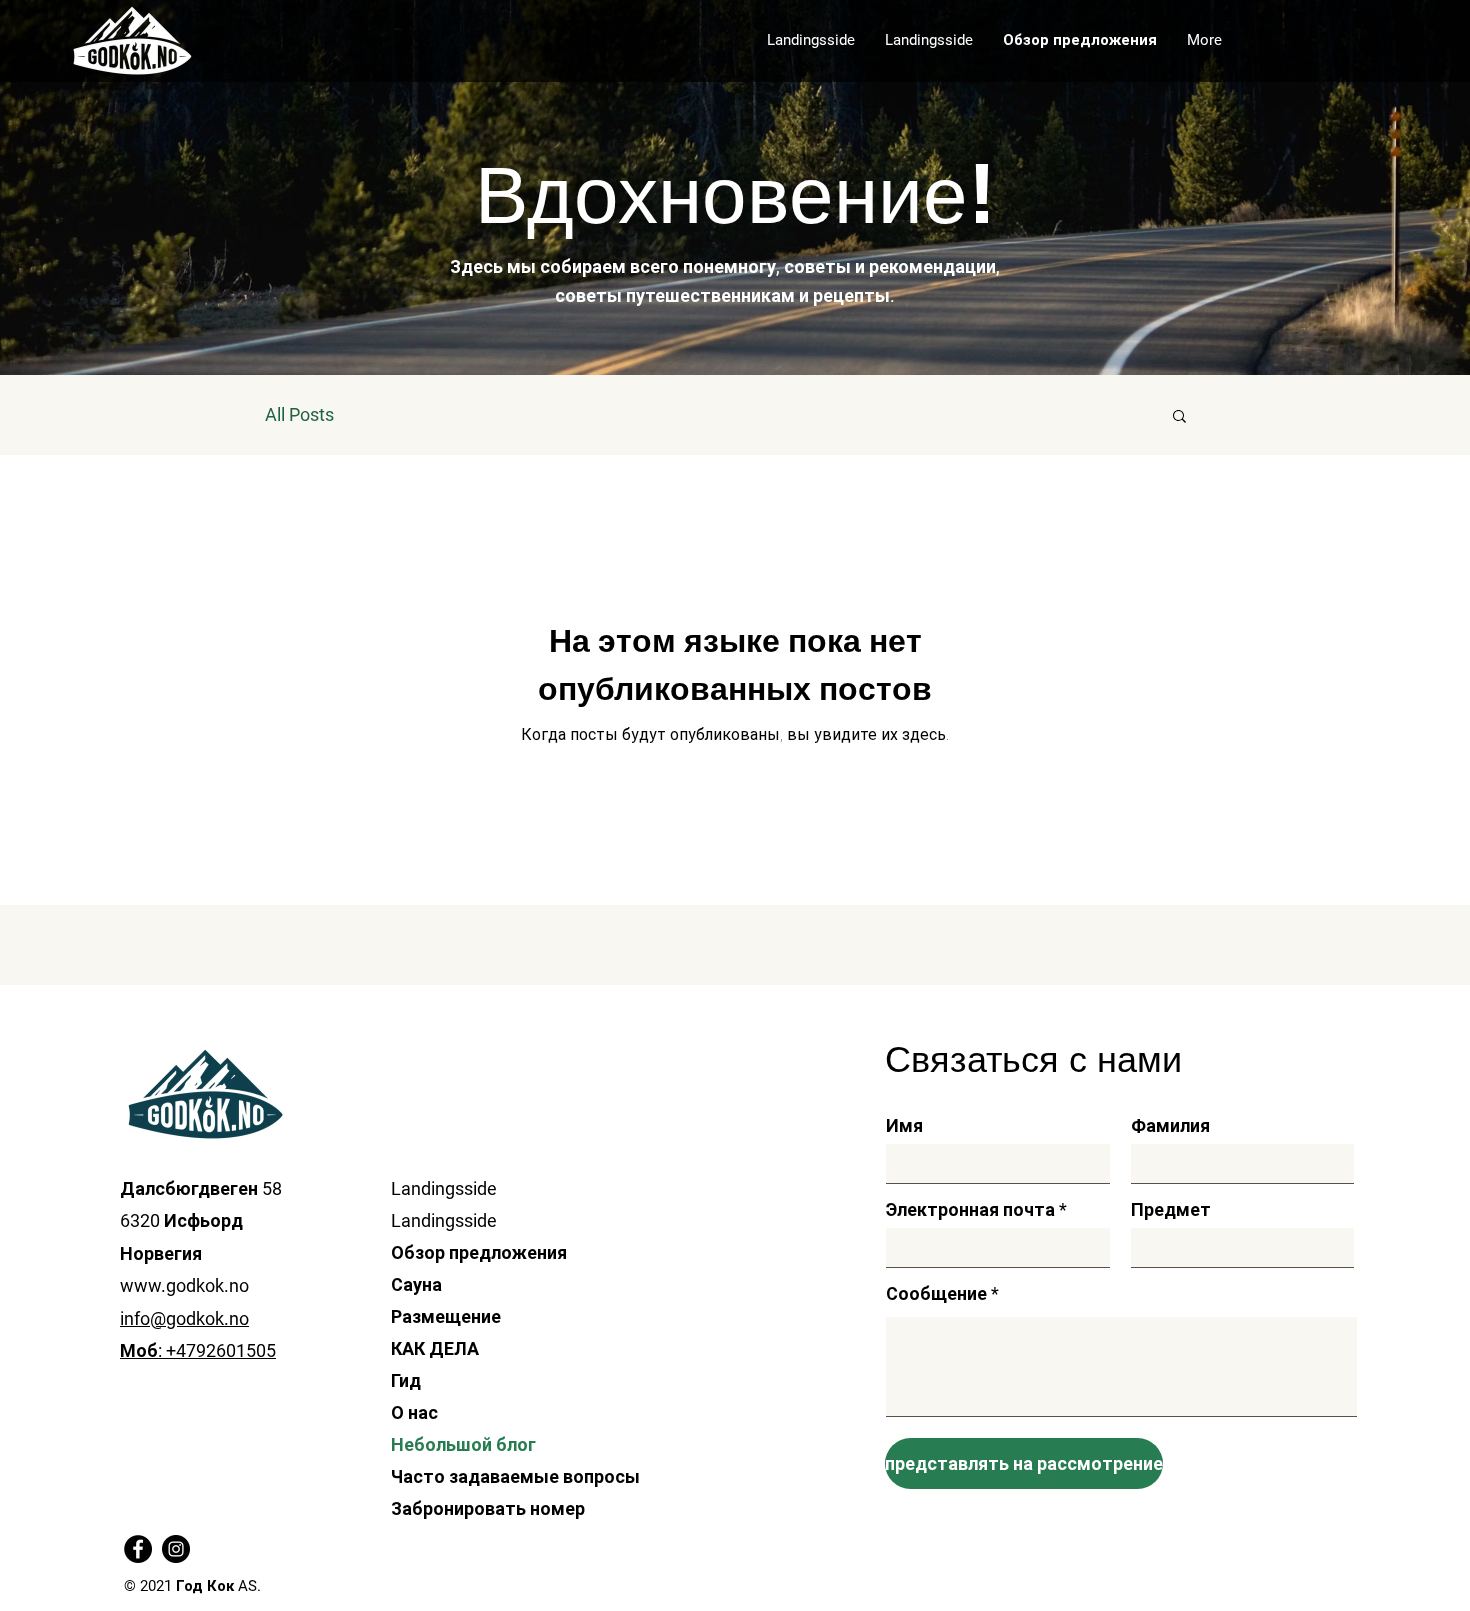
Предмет (1171, 1210)
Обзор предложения (479, 1252)
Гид (406, 1380)
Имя (904, 1126)
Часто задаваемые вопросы (483, 1476)
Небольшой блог (463, 1444)
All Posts (299, 414)
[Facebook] (138, 1549)
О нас (414, 1412)
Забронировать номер (483, 1508)
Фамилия (1170, 1126)
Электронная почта (970, 1210)
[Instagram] (176, 1549)
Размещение (446, 1316)
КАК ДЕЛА (435, 1348)
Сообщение (936, 1294)
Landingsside (444, 1188)
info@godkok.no (184, 1318)
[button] (1179, 417)
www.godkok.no (184, 1285)
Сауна (416, 1284)
